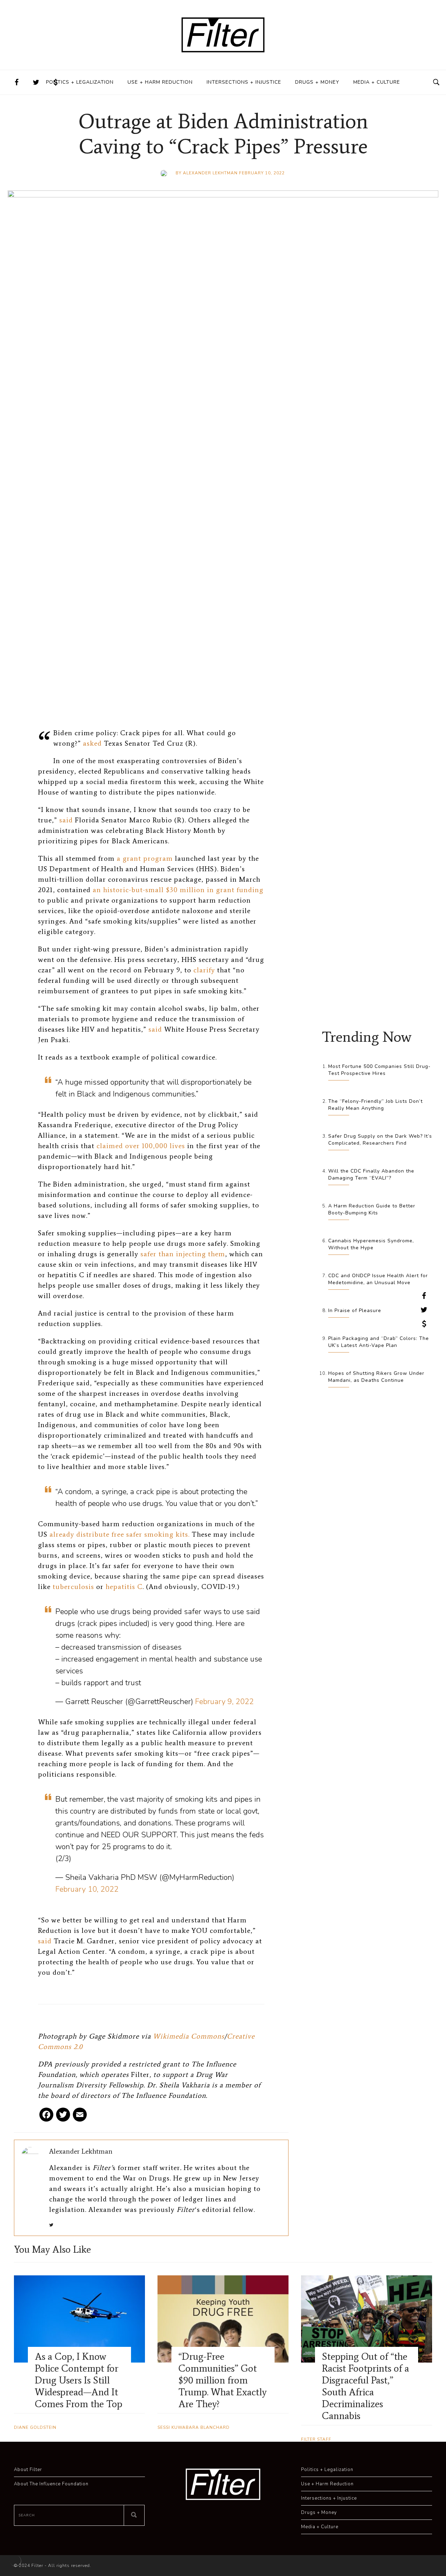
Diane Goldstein (35, 2427)
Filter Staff (316, 2439)
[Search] (134, 2515)
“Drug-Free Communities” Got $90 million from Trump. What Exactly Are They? (222, 2380)
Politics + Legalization (80, 82)
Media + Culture (377, 82)
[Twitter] (63, 2117)
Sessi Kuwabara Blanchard (194, 2427)
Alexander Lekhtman (210, 173)
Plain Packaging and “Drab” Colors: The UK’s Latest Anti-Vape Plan (379, 1342)
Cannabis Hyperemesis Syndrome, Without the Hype (371, 1244)
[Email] (80, 2117)
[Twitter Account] (36, 82)
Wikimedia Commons (189, 2036)
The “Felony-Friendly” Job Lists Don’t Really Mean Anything (375, 1105)
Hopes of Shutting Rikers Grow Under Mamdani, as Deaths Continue (376, 1377)
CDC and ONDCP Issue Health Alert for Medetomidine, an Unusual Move (378, 1279)
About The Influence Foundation (51, 2484)
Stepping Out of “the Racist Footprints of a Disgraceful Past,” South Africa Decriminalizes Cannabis (366, 2386)
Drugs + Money (317, 82)
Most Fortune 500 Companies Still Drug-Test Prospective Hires (379, 1070)
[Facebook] (46, 2117)
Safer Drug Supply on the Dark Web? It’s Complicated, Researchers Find (380, 1140)
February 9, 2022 (224, 1702)
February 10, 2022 (87, 1889)
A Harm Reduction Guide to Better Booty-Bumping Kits (372, 1209)
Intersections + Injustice (244, 82)
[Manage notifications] (15, 2561)
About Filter (28, 2470)
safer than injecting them (183, 1254)
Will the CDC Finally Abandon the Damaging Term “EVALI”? (371, 1174)
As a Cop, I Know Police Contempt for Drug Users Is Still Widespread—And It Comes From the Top (79, 2380)
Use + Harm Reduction (160, 82)
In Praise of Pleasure (355, 1310)
